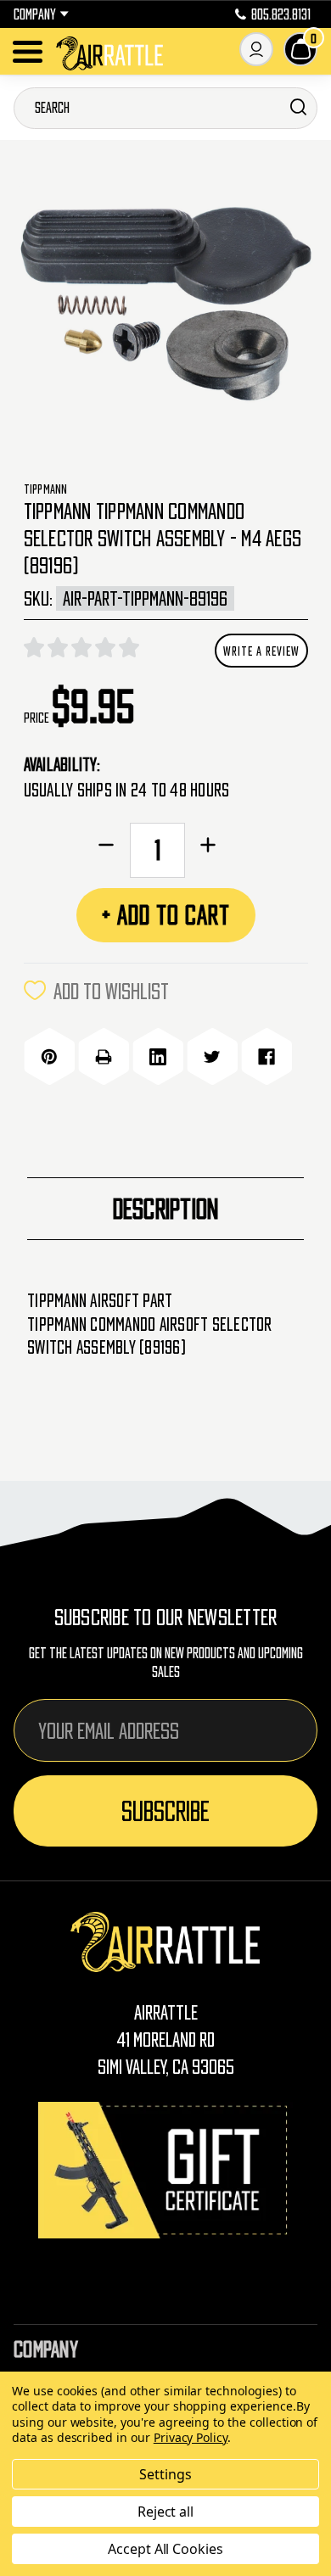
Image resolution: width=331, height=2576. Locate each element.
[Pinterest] (49, 1057)
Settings (165, 2474)
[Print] (104, 1057)
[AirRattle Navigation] (28, 52)
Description (166, 1209)
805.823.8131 (281, 14)
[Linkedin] (158, 1057)
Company (35, 14)
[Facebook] (266, 1057)
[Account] (256, 49)
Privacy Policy (191, 2437)
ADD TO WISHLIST (111, 991)
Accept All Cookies (165, 2549)
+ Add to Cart (166, 915)
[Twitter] (212, 1057)
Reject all (166, 2512)
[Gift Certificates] (165, 2170)
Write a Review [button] (261, 651)
